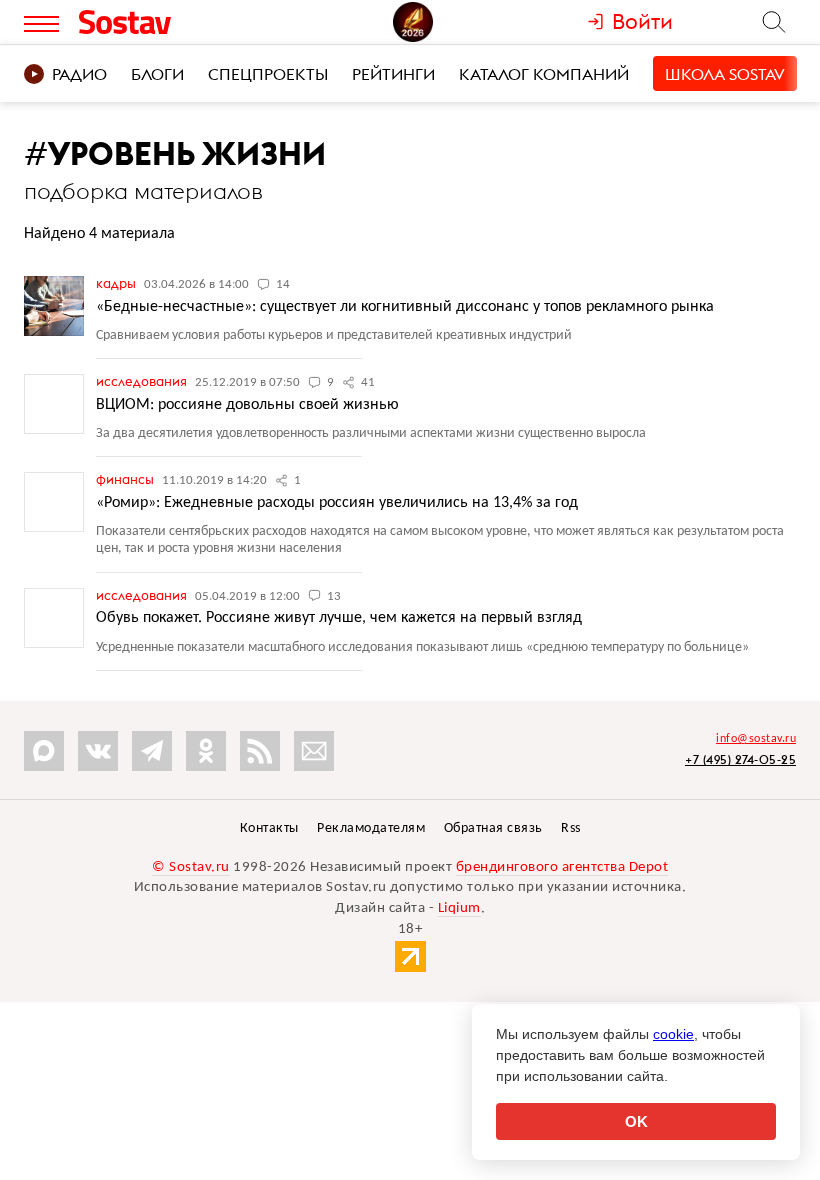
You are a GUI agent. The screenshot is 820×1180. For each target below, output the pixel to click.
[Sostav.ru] (169, 22)
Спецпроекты (268, 74)
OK (636, 1121)
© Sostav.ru (191, 867)
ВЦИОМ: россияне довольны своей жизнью (247, 405)
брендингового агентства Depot (562, 867)
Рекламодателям (371, 828)
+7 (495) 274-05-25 (740, 759)
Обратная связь (493, 828)
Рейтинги (393, 74)
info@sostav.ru (756, 739)
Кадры (117, 283)
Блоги (157, 74)
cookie (673, 1034)
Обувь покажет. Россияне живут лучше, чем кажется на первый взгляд (339, 618)
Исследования (143, 381)
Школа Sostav (725, 74)
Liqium (459, 908)
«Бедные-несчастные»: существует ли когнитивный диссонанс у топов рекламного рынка (405, 307)
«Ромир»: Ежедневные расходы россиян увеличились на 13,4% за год (337, 503)
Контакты (269, 828)
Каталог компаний (544, 74)
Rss (571, 828)
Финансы (126, 479)
